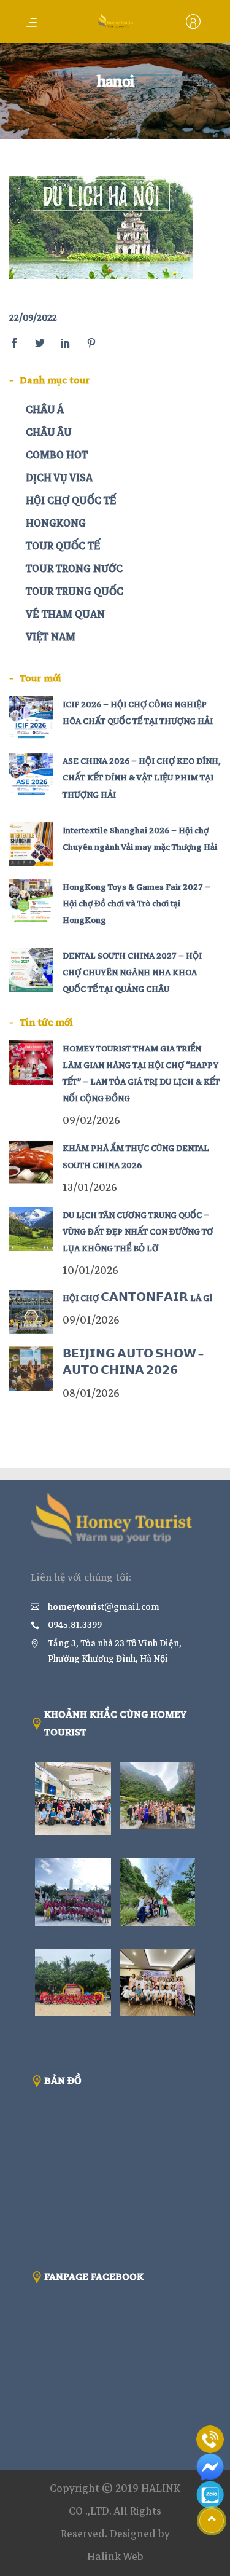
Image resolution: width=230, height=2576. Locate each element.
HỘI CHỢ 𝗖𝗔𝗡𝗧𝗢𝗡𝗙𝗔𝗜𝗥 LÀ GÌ (137, 1298)
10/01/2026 (90, 1270)
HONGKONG (56, 523)
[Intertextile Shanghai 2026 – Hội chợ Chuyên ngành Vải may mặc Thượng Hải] (31, 844)
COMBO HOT (57, 455)
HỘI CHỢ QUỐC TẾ (71, 501)
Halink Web (115, 2557)
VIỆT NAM (51, 637)
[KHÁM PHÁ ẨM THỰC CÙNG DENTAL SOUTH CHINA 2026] (31, 1162)
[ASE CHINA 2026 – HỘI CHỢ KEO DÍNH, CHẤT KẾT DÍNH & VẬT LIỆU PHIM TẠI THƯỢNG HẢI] (31, 775)
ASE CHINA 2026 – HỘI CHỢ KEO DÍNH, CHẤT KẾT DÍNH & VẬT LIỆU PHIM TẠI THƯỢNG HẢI (142, 778)
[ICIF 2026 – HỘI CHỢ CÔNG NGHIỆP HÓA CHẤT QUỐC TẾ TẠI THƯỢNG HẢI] (31, 718)
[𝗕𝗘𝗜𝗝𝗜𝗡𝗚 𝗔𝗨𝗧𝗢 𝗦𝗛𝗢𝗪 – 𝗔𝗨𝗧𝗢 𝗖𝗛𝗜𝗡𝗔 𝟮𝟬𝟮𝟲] (31, 1368)
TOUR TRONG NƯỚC (74, 569)
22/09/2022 (33, 318)
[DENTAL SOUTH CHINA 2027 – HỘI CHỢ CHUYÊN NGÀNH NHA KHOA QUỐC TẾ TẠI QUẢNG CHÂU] (31, 970)
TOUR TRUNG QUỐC (75, 591)
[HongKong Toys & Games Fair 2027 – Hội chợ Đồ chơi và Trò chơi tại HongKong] (31, 901)
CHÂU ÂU (49, 432)
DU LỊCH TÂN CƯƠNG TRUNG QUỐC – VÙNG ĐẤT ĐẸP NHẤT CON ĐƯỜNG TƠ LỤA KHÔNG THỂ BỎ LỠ (138, 1232)
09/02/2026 (91, 1121)
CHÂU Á (45, 410)
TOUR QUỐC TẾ (63, 546)
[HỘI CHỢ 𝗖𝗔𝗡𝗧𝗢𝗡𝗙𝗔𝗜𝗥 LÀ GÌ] (31, 1312)
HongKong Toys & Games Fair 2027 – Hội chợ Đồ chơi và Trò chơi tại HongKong (136, 904)
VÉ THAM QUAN (65, 614)
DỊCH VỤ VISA (59, 478)
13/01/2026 (90, 1188)
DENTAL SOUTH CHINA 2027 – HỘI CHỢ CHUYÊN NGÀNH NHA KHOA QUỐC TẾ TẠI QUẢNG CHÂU (132, 972)
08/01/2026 (91, 1393)
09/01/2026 (91, 1320)
